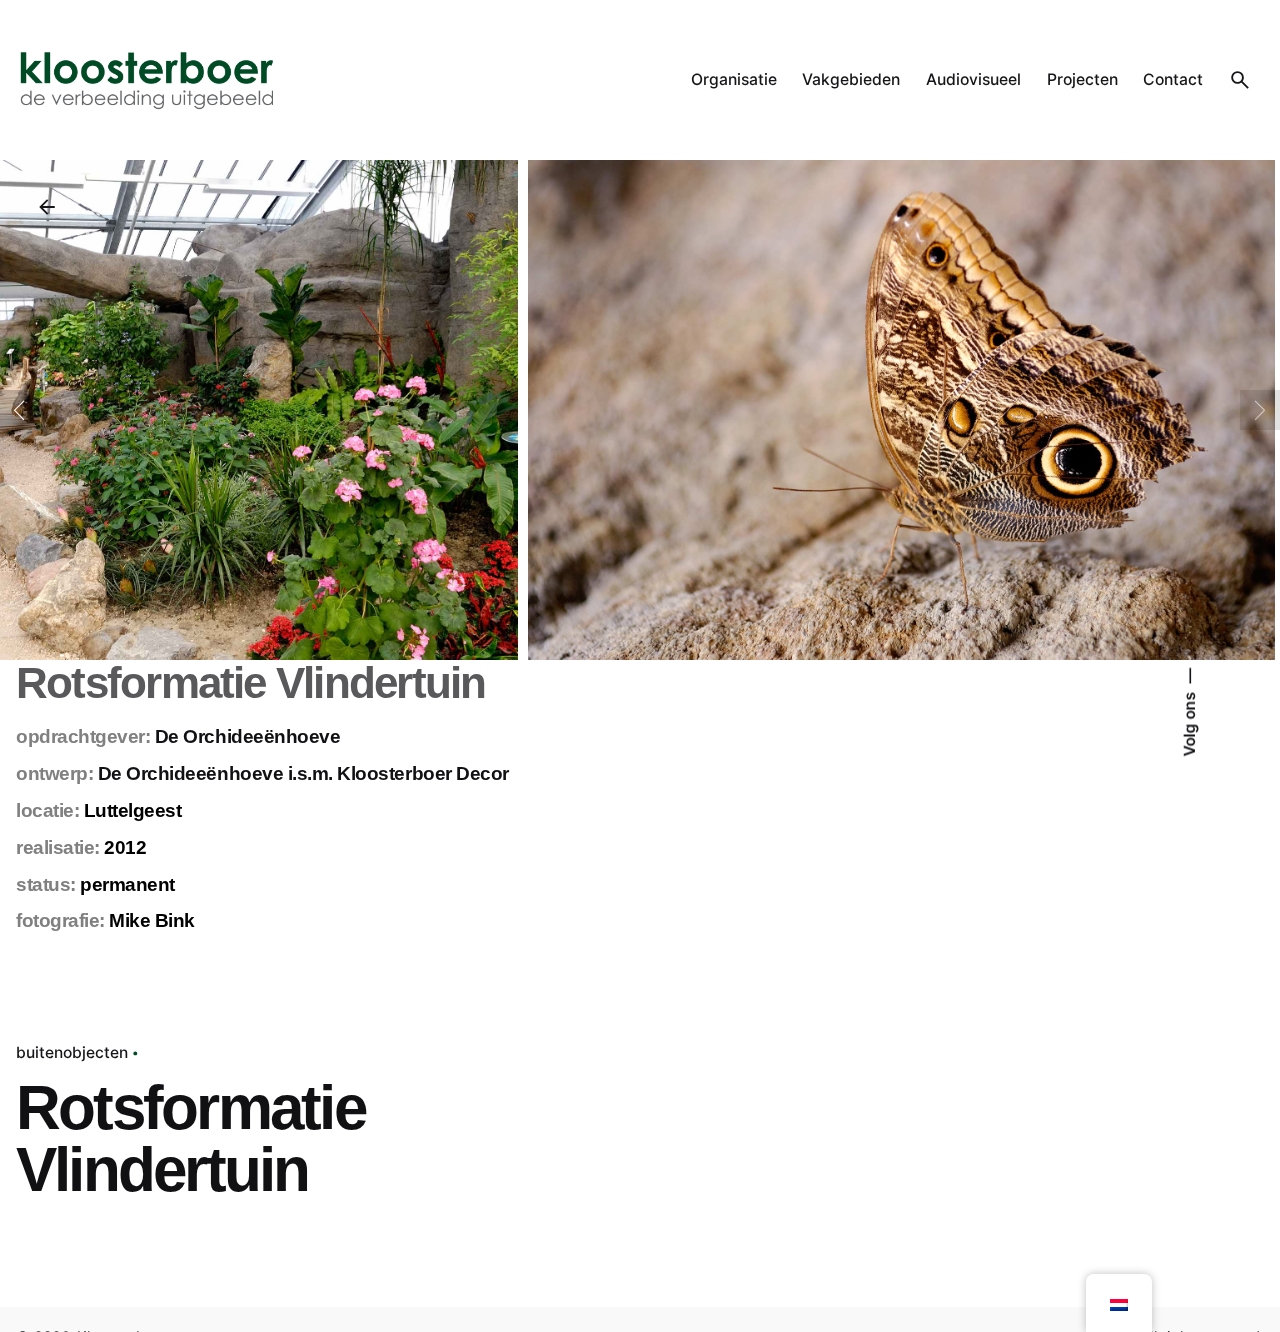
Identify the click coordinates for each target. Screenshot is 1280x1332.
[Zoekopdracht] (1240, 80)
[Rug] (47, 207)
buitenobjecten (72, 1052)
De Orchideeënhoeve (247, 736)
